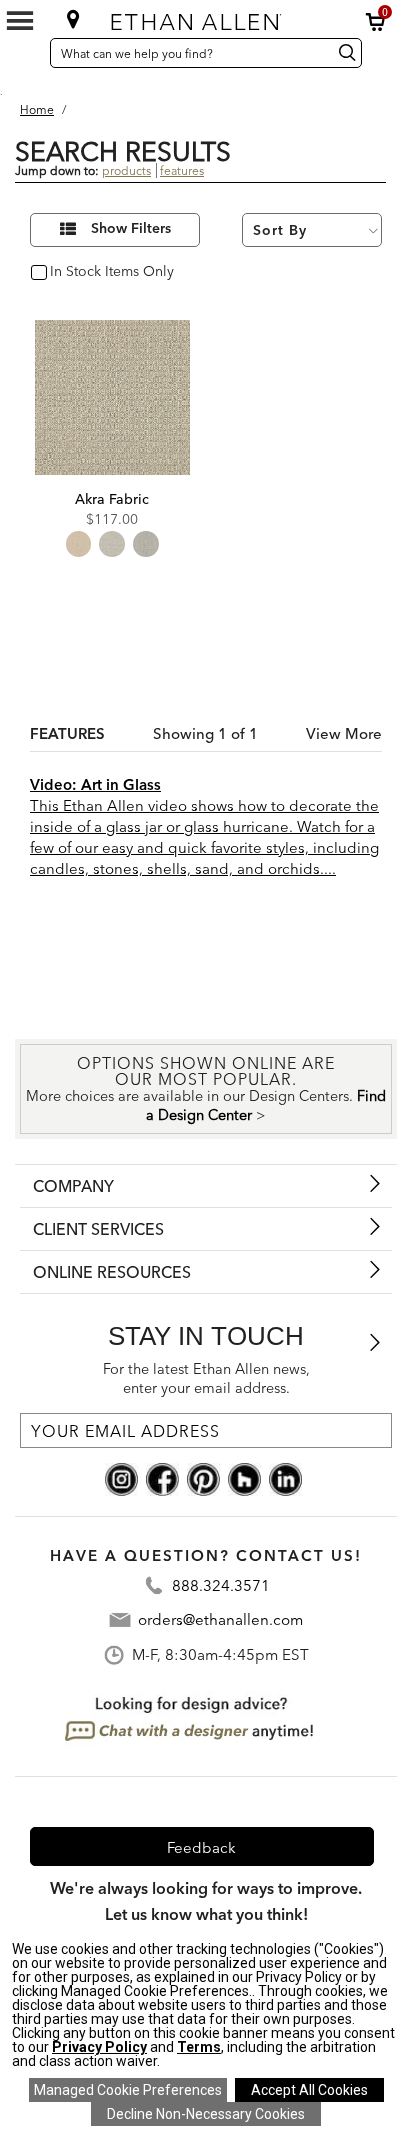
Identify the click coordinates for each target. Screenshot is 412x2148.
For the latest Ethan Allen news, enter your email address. (206, 1378)
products (126, 170)
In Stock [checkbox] (72, 272)
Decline (206, 2114)
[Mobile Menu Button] (20, 21)
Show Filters (131, 229)
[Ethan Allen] (205, 17)
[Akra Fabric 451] (112, 397)
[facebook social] (162, 1478)
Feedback (201, 1847)
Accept (309, 2090)
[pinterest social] (203, 1478)
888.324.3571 (221, 1585)
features (182, 170)
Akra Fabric (112, 499)
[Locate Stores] (73, 19)
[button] (376, 22)
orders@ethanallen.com (220, 1619)
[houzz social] (244, 1478)
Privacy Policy (99, 2047)
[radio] (79, 544)
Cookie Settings (128, 2090)
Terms (199, 2047)
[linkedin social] (285, 1478)
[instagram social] (121, 1478)
